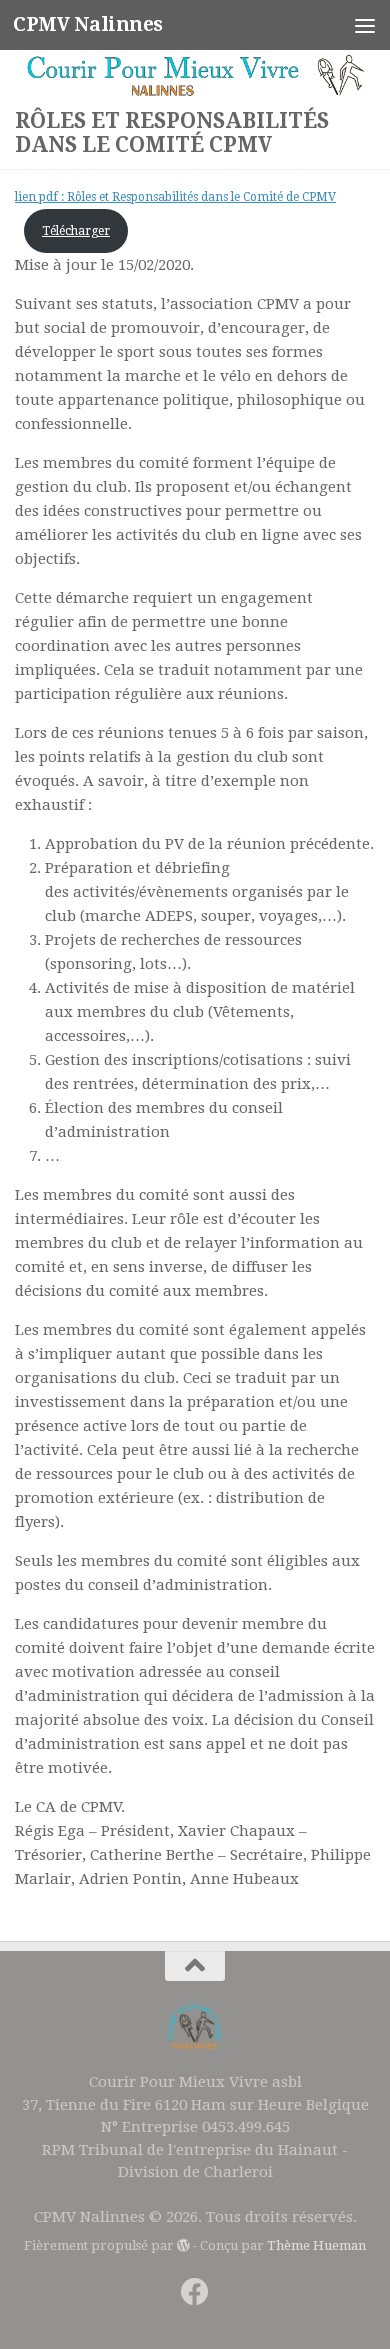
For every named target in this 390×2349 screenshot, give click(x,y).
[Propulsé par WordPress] (183, 2245)
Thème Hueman (316, 2245)
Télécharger (76, 231)
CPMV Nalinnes (88, 24)
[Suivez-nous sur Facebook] (195, 2292)
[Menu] (365, 25)
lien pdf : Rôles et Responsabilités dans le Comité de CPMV (175, 197)
